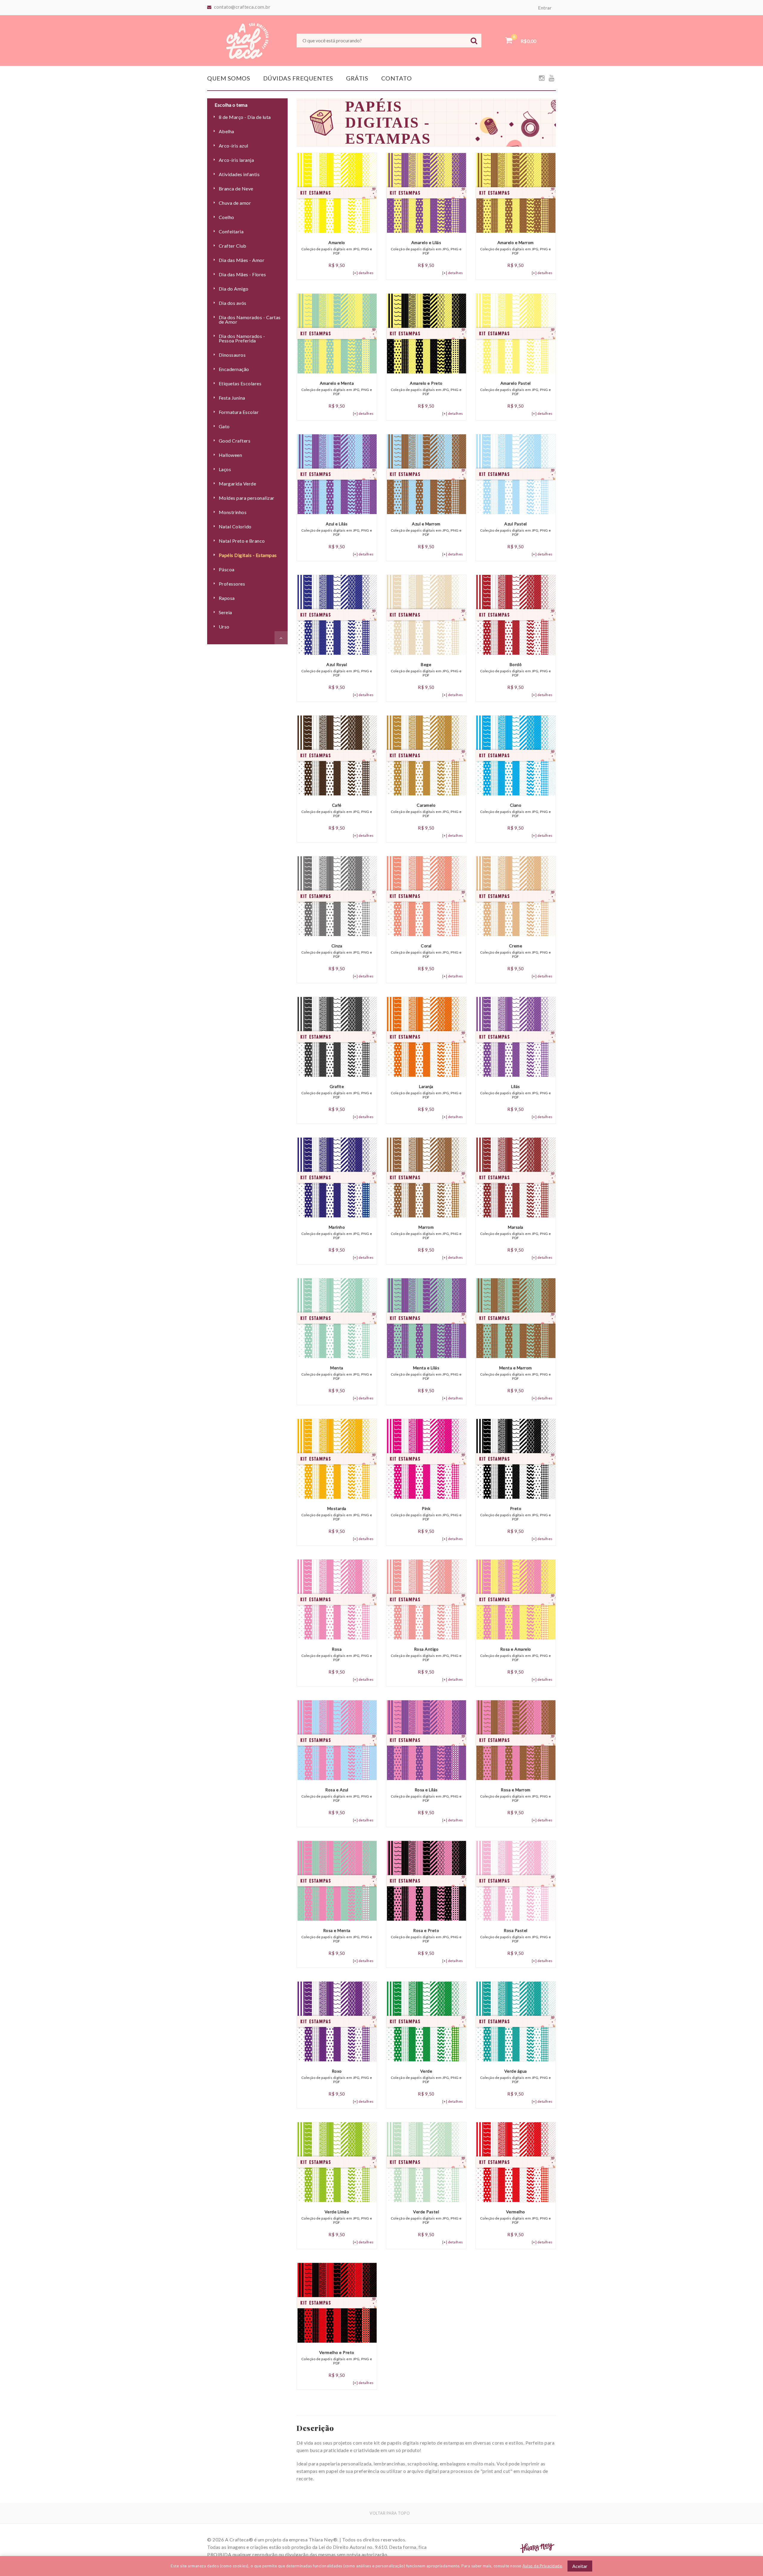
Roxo (337, 2076)
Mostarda (337, 1514)
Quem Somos (229, 78)
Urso (224, 627)
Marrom (426, 1232)
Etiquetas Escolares (240, 383)
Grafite (337, 1092)
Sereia (225, 612)
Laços (225, 469)
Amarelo (337, 248)
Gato (224, 426)
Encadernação (234, 369)
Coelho (227, 217)
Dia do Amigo (234, 289)
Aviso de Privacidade (542, 2566)
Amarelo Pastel (516, 388)
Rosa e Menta (337, 1936)
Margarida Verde (237, 484)
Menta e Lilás (426, 1373)
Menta (337, 1373)
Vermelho (516, 2217)
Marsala (516, 1232)
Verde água (516, 2076)
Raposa (227, 598)
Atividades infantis (239, 174)
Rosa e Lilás (426, 1795)
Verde (426, 2076)
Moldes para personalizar (247, 498)
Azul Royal (337, 670)
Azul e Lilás (337, 529)
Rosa (337, 1654)
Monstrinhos (233, 512)
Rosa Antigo (426, 1654)
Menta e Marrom (516, 1373)
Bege (426, 670)
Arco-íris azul (234, 146)
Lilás (516, 1092)
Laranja (426, 1092)
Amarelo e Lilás (426, 248)
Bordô (516, 670)
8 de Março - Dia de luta (245, 117)
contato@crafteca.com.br (242, 7)
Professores (232, 584)
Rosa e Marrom (516, 1795)
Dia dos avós (233, 303)
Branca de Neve (236, 188)
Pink (426, 1514)
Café (337, 810)
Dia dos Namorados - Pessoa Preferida (242, 338)
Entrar (545, 8)
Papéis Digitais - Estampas (248, 555)
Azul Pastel (516, 529)
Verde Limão (337, 2217)
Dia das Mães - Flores (242, 274)
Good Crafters (235, 441)
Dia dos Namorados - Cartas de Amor (250, 319)
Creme (516, 951)
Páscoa (227, 569)
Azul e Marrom (426, 529)
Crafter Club (233, 246)
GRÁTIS (357, 78)
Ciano (516, 810)
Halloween (230, 455)
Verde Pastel (426, 2217)
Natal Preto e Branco (242, 541)
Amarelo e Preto (426, 388)
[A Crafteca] (247, 40)
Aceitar (580, 2566)
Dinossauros (232, 355)
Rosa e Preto (426, 1936)
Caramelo (426, 810)
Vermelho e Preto (337, 2358)
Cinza (337, 951)
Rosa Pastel (516, 1936)
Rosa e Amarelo (516, 1654)
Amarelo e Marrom (516, 248)
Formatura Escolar (239, 412)
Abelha (227, 131)
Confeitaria (231, 231)
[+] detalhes (363, 273)
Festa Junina (232, 398)
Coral (426, 951)
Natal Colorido (235, 526)
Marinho (337, 1232)
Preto (516, 1514)
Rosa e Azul (337, 1795)
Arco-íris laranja (236, 160)
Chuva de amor (235, 203)
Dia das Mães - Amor (242, 260)
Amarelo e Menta (337, 388)
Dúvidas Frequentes (298, 78)
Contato (397, 78)
